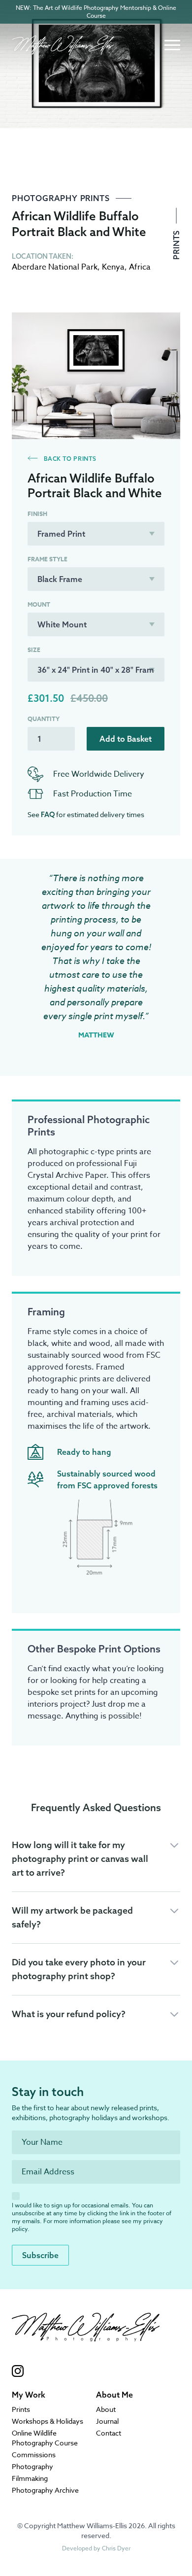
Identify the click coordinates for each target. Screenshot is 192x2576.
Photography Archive (45, 2490)
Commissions (34, 2455)
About (106, 2409)
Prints (176, 244)
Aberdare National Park (55, 267)
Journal (107, 2421)
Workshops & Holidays (48, 2421)
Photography (32, 2466)
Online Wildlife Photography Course (45, 2438)
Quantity (44, 719)
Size (34, 650)
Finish (37, 514)
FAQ (48, 815)
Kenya (113, 267)
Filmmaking (30, 2478)
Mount (39, 605)
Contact (109, 2433)
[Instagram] (86, 2371)
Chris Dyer (116, 2548)
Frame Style (48, 559)
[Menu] (172, 45)
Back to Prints (69, 459)
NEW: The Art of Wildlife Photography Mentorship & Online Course (96, 12)
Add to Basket (126, 739)
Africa (140, 267)
